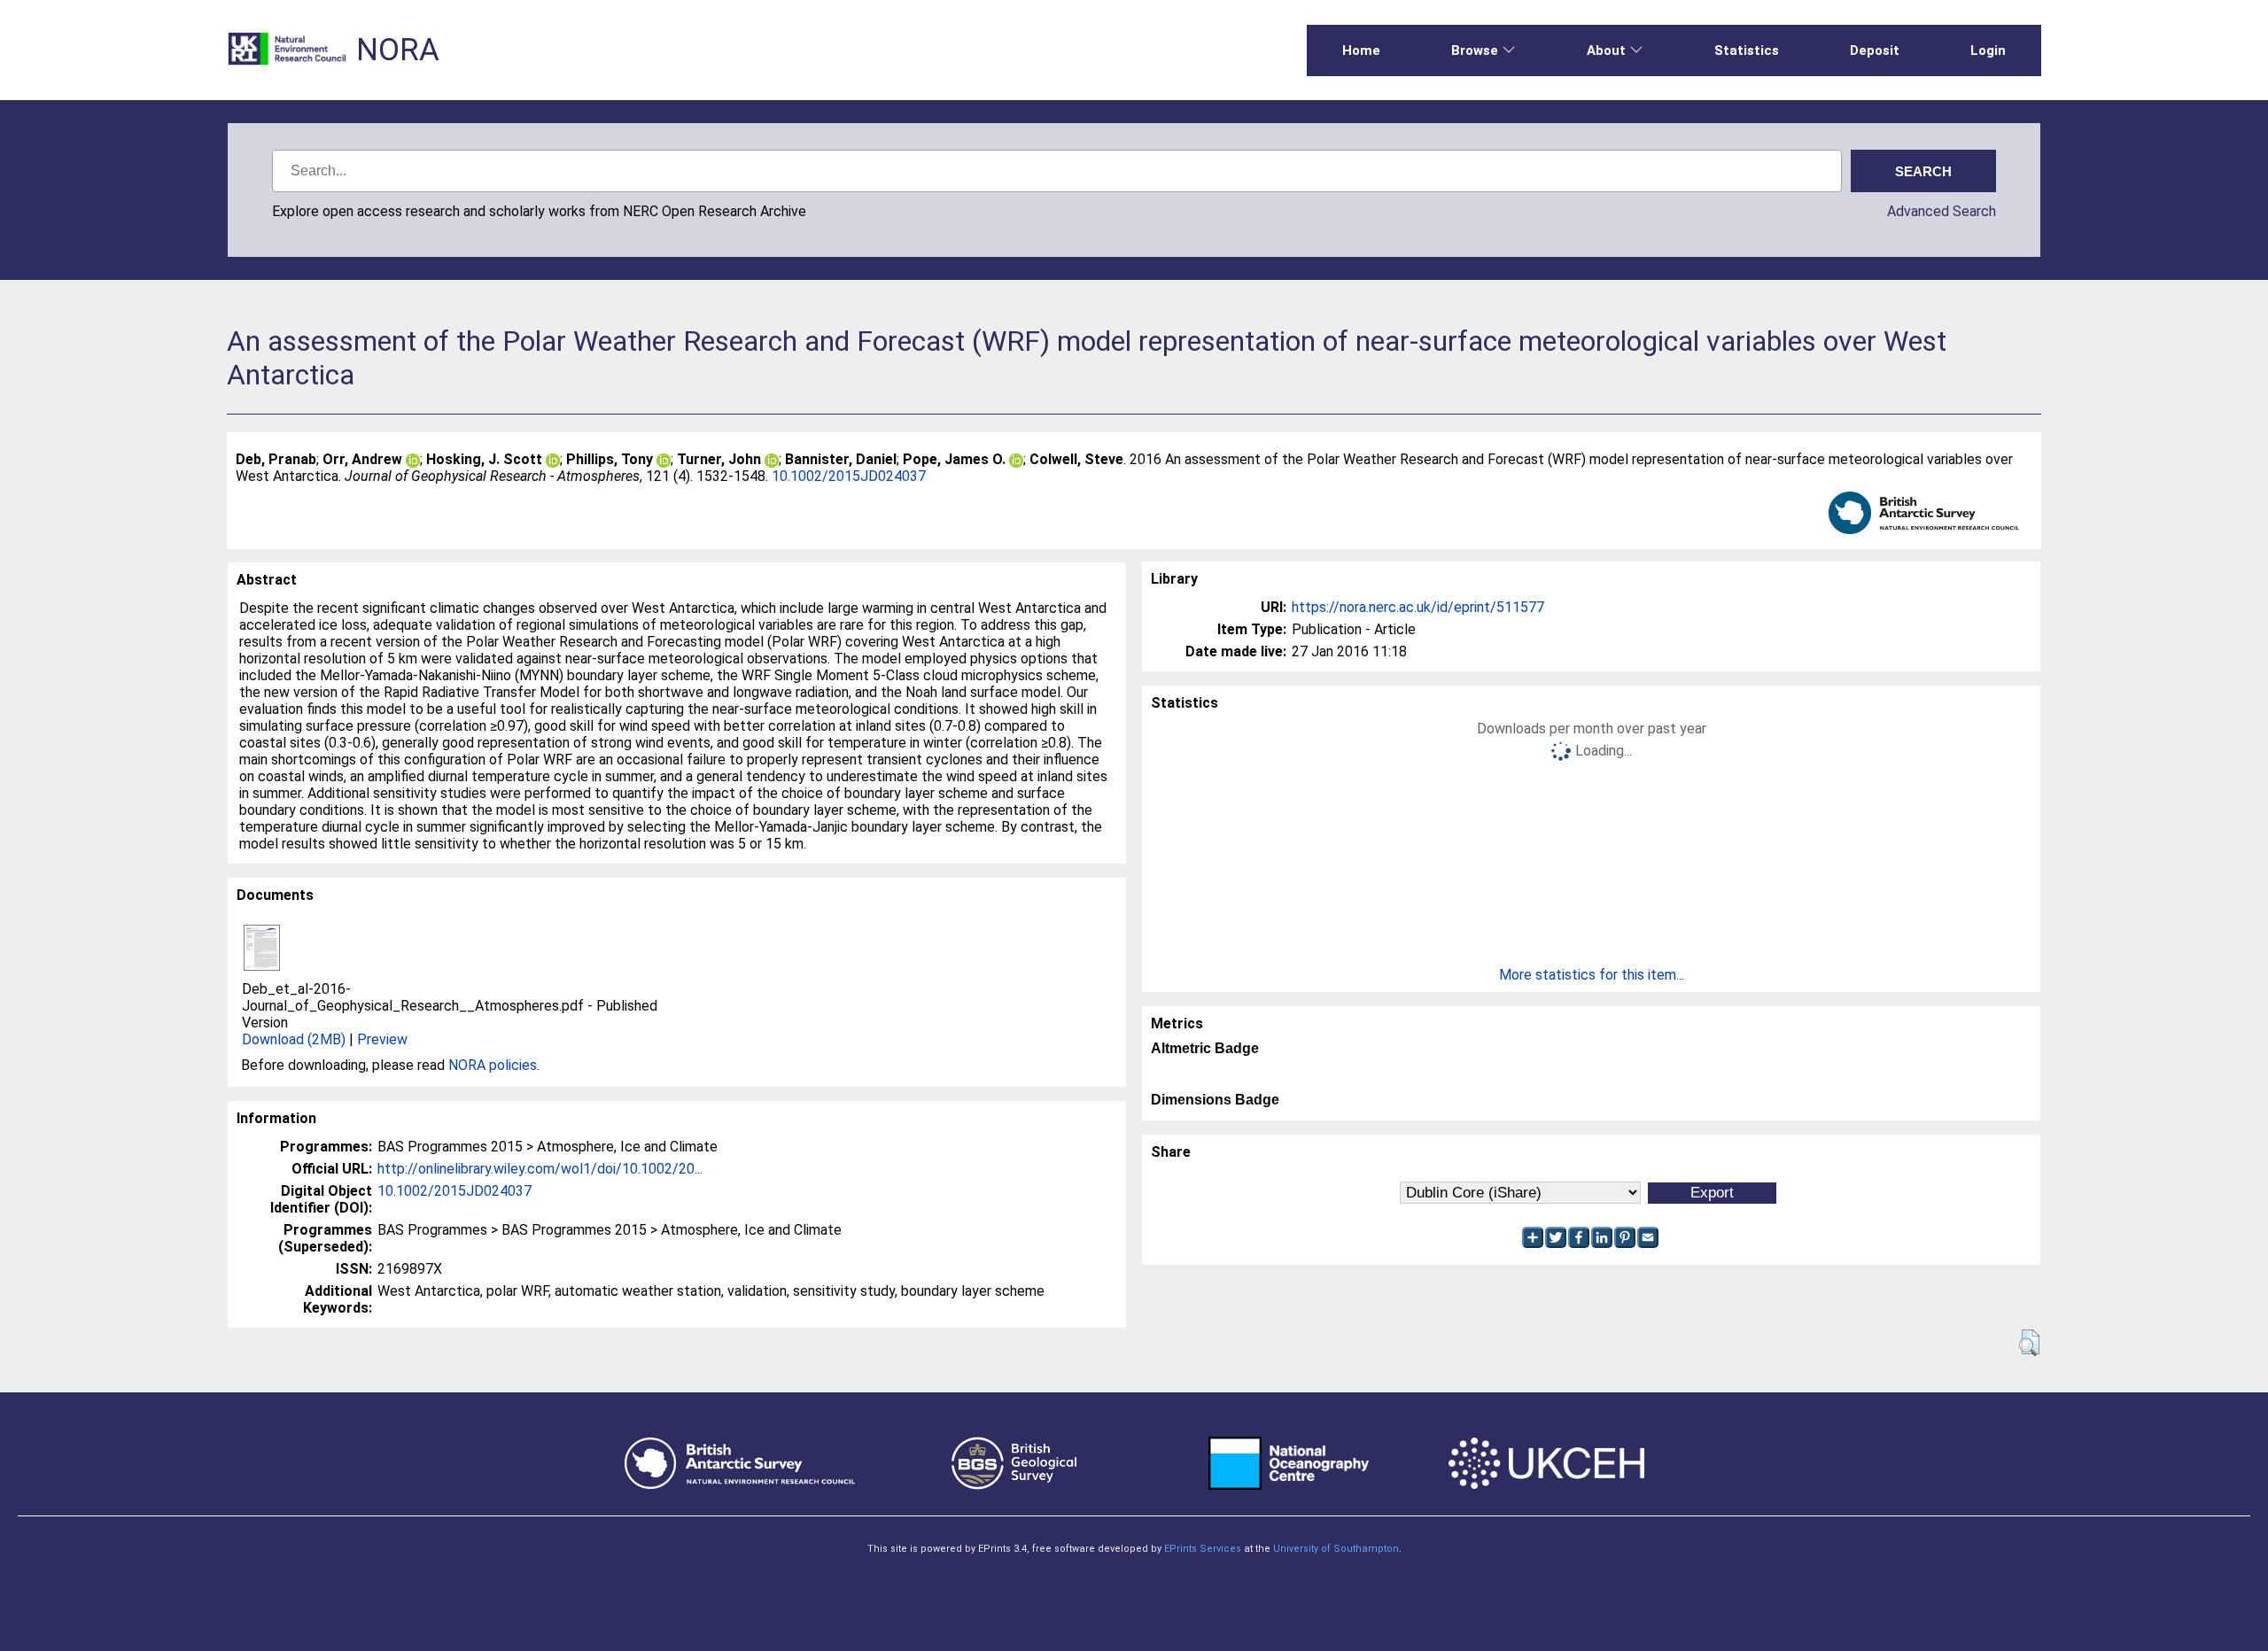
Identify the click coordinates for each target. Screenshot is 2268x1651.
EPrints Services (1203, 1549)
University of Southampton (1336, 1549)
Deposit (1875, 50)
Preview (382, 1039)
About (1606, 50)
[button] (2029, 1343)
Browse (1475, 50)
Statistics (1747, 50)
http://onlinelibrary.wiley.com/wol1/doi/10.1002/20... (540, 1169)
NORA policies (493, 1065)
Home (1361, 50)
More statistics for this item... (1592, 975)
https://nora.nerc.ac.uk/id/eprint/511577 (1418, 607)
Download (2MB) (294, 1039)
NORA (398, 50)
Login (1988, 50)
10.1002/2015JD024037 (849, 476)
